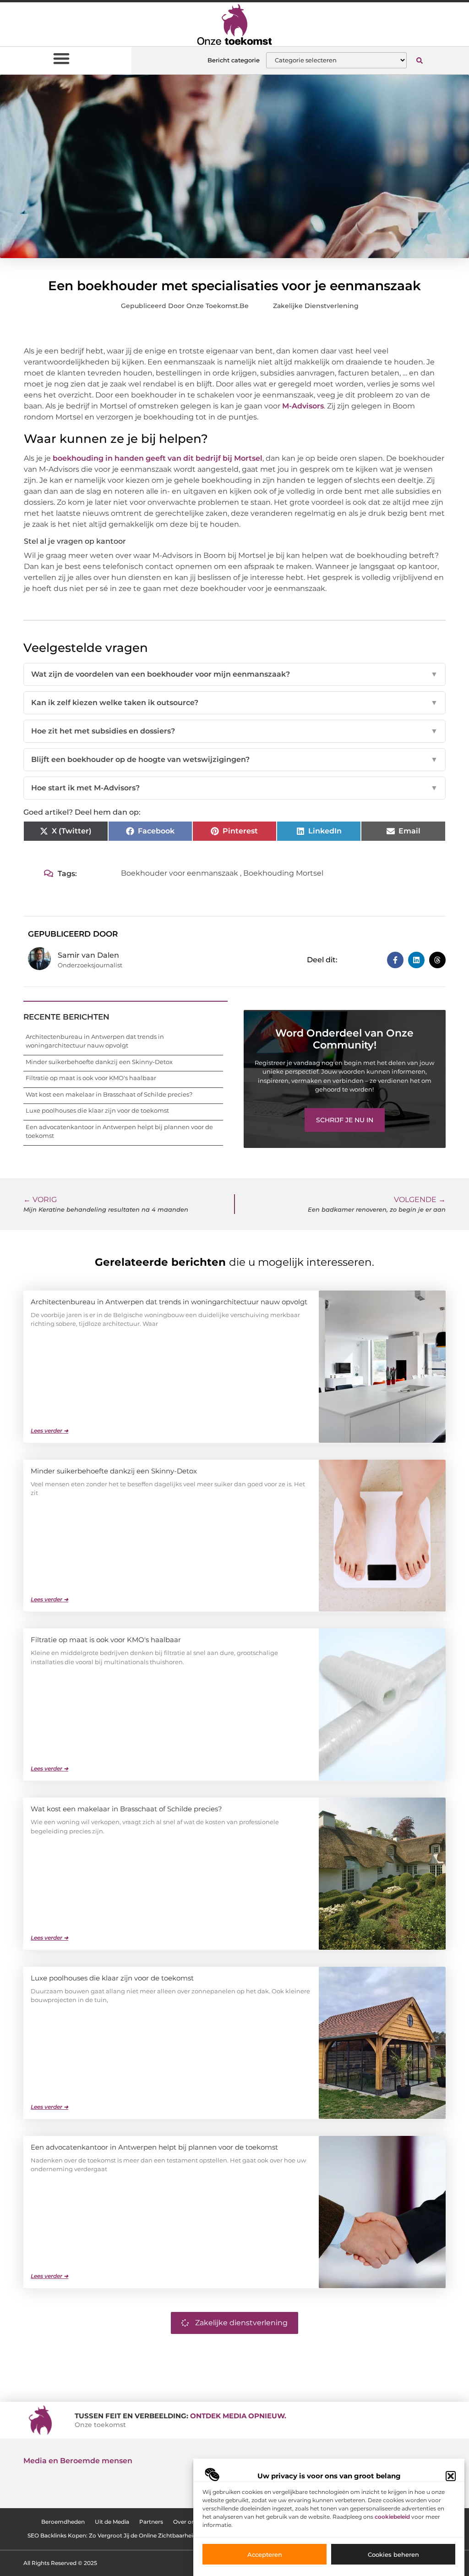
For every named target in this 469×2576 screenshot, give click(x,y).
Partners (151, 2522)
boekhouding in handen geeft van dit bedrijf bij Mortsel (158, 458)
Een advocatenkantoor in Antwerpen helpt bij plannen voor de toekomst (154, 2147)
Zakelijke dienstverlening (316, 306)
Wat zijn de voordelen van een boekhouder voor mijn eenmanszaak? (234, 674)
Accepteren (265, 2554)
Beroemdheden (63, 2522)
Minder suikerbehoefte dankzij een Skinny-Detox (99, 1062)
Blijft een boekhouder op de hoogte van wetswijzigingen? (234, 759)
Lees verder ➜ (49, 1431)
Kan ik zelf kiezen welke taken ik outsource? (234, 703)
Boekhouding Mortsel (283, 873)
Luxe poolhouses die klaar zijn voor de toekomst (97, 1110)
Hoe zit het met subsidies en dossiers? (234, 731)
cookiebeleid (392, 2517)
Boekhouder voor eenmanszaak (180, 873)
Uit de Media (112, 2522)
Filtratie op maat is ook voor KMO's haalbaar (91, 1078)
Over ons (185, 2522)
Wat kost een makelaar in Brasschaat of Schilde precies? (109, 1094)
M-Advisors (303, 406)
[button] (451, 2476)
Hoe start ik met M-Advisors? (234, 788)
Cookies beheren (393, 2554)
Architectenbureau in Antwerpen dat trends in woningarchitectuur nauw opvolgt (169, 1302)
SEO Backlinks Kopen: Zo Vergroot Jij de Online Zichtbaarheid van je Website (133, 2535)
